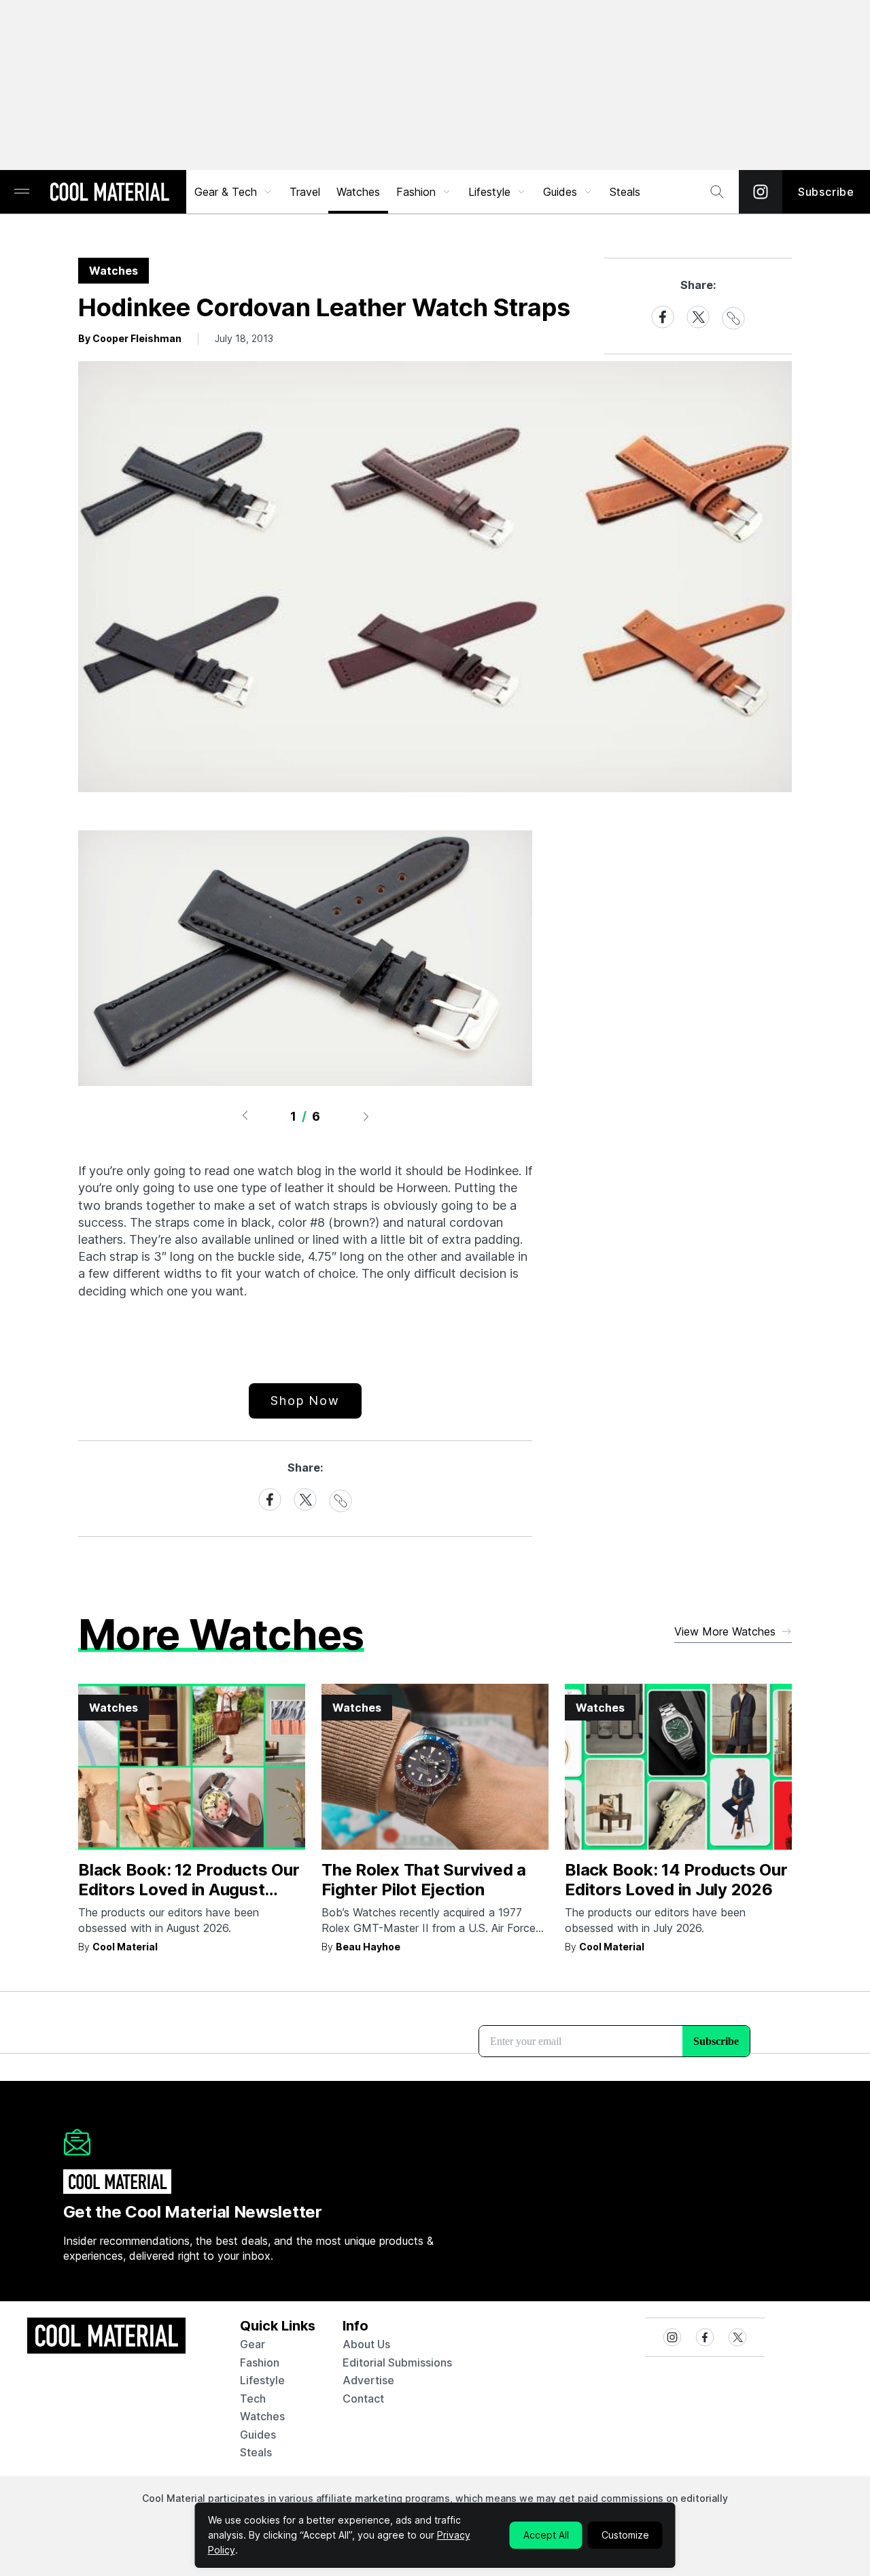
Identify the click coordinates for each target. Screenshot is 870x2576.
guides (258, 2435)
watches (262, 2416)
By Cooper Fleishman (130, 338)
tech (253, 2399)
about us (366, 2344)
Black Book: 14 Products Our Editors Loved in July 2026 (676, 1880)
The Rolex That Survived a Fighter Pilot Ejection (424, 1880)
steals (625, 192)
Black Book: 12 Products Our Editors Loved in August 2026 (189, 1889)
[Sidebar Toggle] (22, 192)
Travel (305, 192)
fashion (260, 2362)
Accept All (546, 2535)
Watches (358, 192)
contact (363, 2399)
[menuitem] (234, 192)
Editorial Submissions (397, 2362)
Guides (560, 192)
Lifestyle (489, 192)
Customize (625, 2535)
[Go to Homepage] (109, 193)
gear (253, 2344)
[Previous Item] (245, 1116)
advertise (368, 2380)
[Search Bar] (717, 192)
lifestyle (262, 2380)
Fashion (416, 192)
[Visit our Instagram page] (761, 192)
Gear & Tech (226, 192)
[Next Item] (366, 1116)
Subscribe (826, 192)
